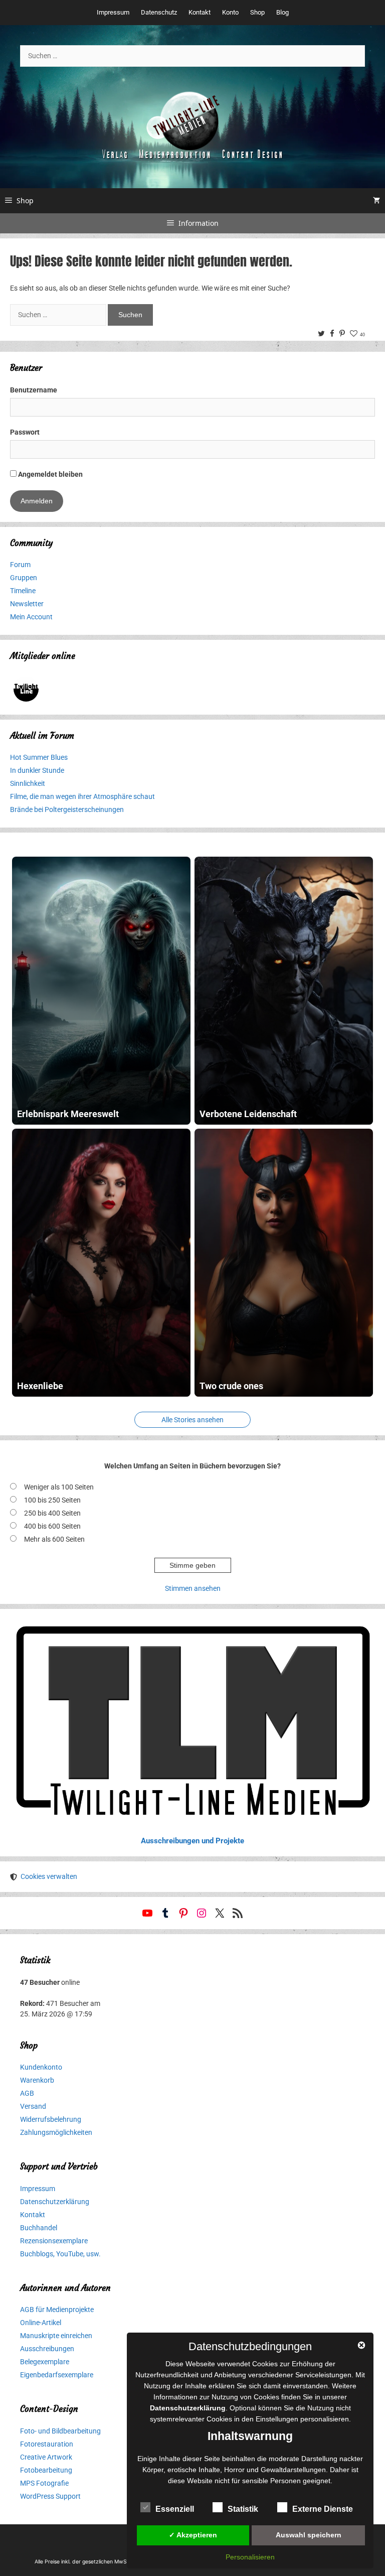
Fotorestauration (47, 2444)
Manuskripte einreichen (56, 2336)
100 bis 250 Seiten (52, 1500)
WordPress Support (50, 2496)
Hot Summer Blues (39, 757)
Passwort (25, 432)
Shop (257, 12)
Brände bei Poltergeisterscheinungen (67, 809)
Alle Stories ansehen (192, 1420)
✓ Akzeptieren (193, 2535)
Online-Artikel (41, 2323)
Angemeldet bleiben (50, 474)
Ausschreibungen (47, 2349)
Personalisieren (250, 2557)
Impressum (113, 12)
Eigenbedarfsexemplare (57, 2375)
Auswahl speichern (309, 2535)
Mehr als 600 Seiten (54, 1539)
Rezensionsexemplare (54, 2241)
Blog (282, 12)
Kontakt (200, 12)
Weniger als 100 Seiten (59, 1487)
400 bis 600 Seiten (52, 1526)
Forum (20, 565)
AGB (27, 2093)
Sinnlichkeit (28, 783)
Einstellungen (277, 2419)
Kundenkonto (41, 2067)
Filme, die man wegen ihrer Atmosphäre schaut (82, 796)
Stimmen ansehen (193, 1588)
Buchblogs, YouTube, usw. (60, 2254)
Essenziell (175, 2509)
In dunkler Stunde (37, 770)
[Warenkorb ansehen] (376, 201)
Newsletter (27, 604)
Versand (33, 2106)
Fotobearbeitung (46, 2470)
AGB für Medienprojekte (57, 2310)
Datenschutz (159, 12)
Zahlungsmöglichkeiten (56, 2132)
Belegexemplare (45, 2362)
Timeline (23, 591)
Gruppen (24, 578)
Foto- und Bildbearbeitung (60, 2431)
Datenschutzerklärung (55, 2202)
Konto (230, 12)
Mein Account (31, 617)
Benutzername (34, 390)
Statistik (243, 2509)
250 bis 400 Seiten (52, 1513)
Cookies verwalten (49, 1876)
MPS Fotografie (44, 2483)
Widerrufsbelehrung (51, 2119)
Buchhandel (39, 2228)
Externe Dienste (323, 2509)
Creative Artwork (46, 2457)
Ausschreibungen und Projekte (192, 1841)
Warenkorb (37, 2080)
